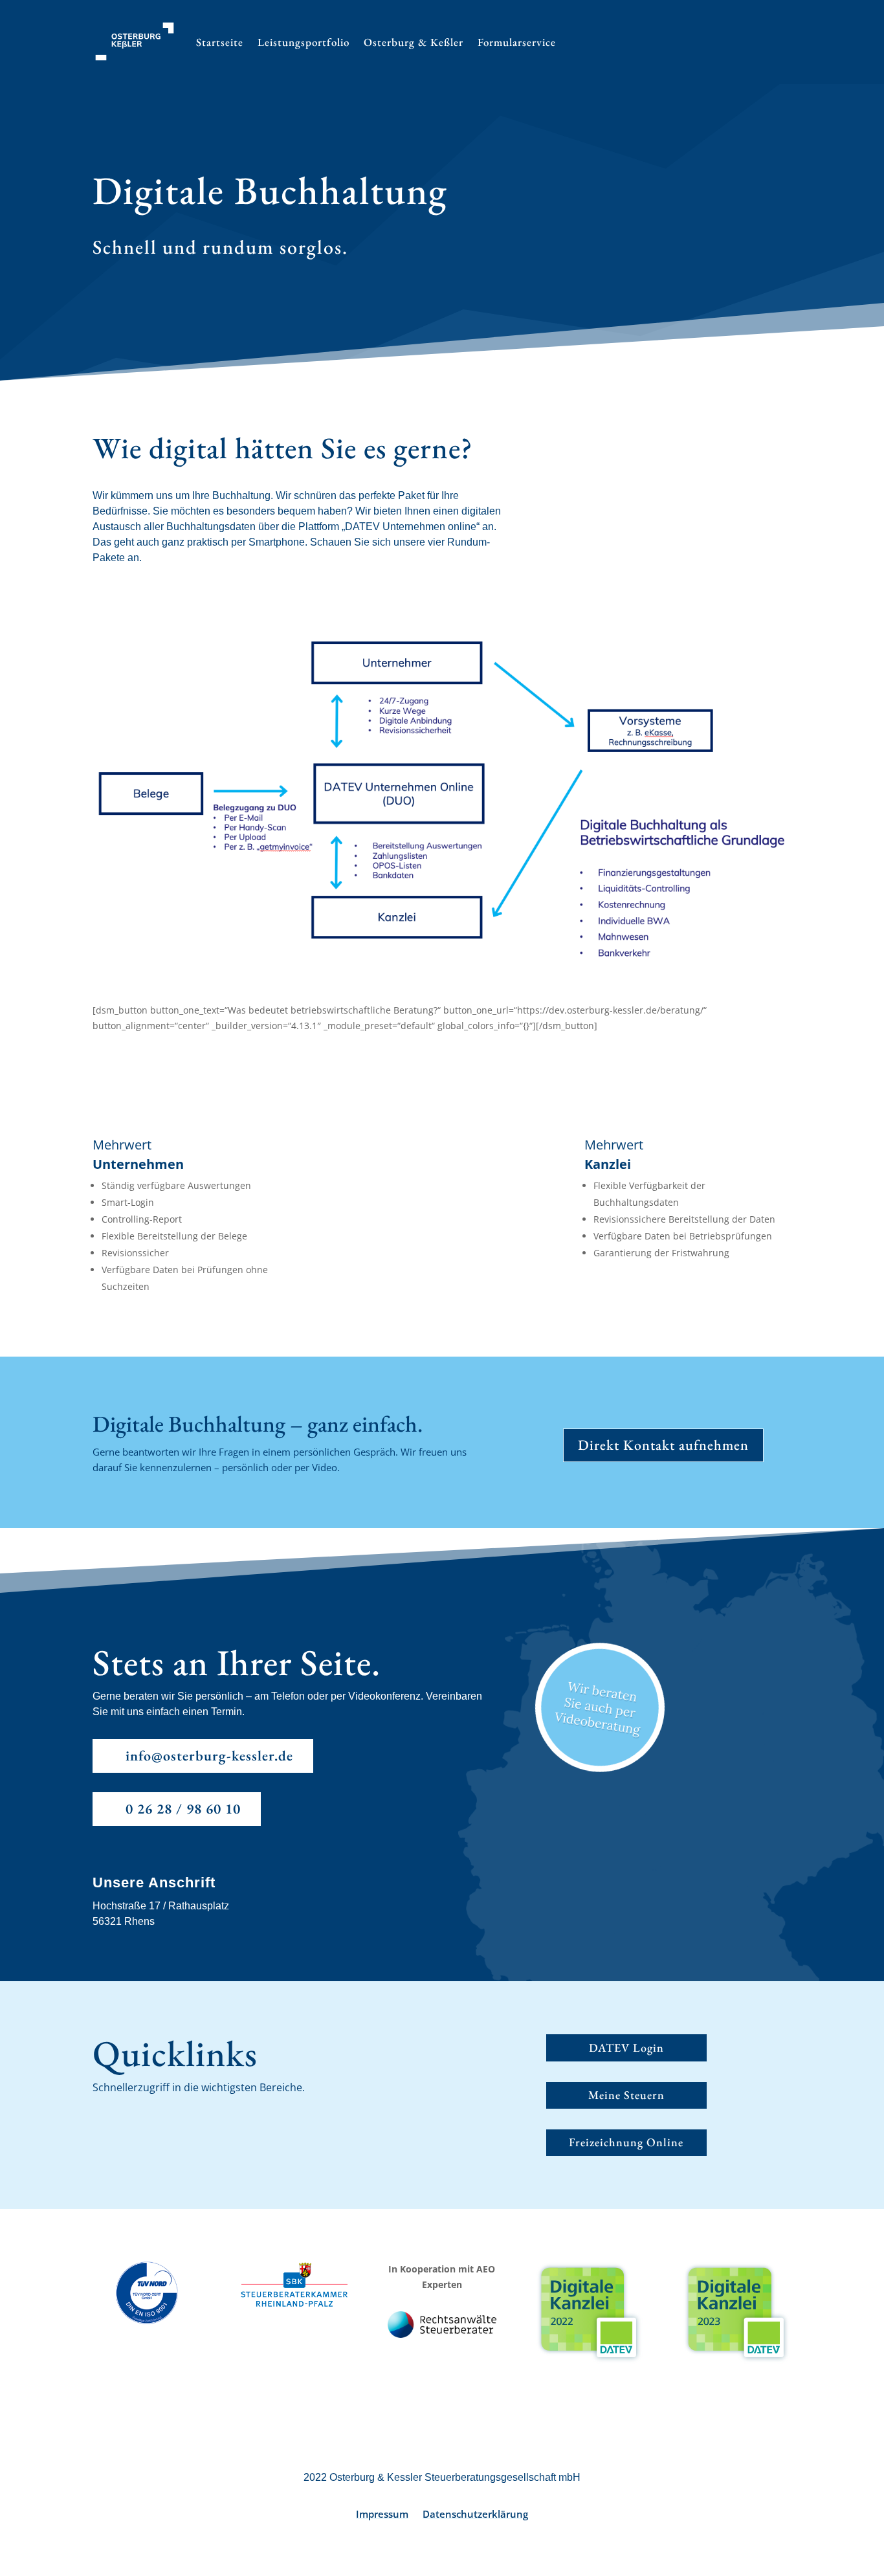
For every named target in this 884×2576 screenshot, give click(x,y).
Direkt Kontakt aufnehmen (663, 1445)
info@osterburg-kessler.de (209, 1756)
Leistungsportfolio (304, 42)
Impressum (382, 2515)
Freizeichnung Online (626, 2142)
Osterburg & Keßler (414, 42)
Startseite (220, 42)
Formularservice (517, 42)
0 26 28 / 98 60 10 (183, 1809)
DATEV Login (626, 2048)
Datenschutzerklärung (475, 2515)
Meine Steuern (626, 2095)
